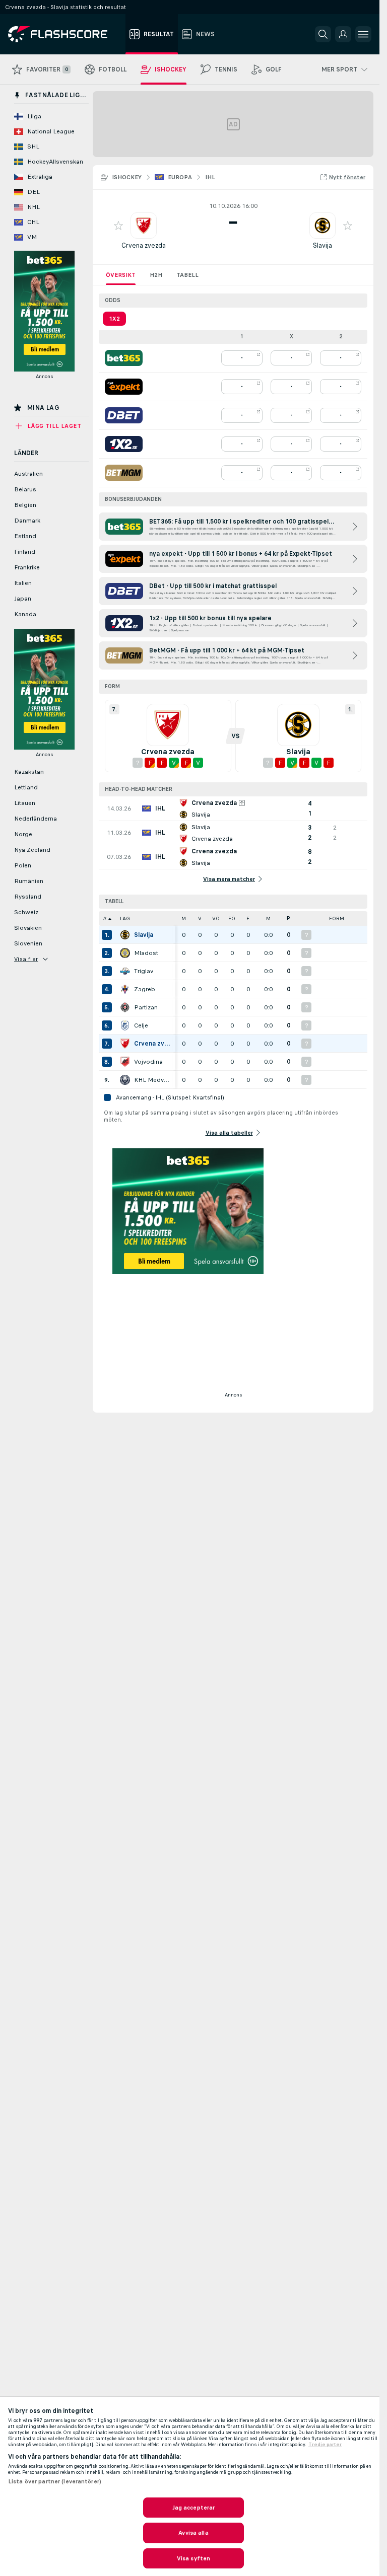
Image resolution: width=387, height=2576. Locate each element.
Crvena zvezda (144, 245)
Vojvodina (148, 1062)
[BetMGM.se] (124, 473)
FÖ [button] (232, 918)
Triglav (144, 971)
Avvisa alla (193, 2533)
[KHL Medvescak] (125, 1080)
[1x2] (124, 444)
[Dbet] (124, 415)
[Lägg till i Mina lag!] (118, 226)
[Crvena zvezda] (125, 1044)
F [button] (248, 918)
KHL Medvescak (152, 1080)
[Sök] (323, 34)
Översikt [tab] (121, 275)
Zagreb (145, 989)
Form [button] (337, 918)
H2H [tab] (156, 275)
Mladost (146, 953)
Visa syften (193, 2558)
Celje (141, 1025)
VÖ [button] (216, 918)
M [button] (184, 918)
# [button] (105, 918)
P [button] (288, 918)
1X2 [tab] (114, 319)
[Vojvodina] (125, 1062)
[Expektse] (124, 387)
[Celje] (125, 1025)
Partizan (146, 1007)
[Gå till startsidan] (65, 34)
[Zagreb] (125, 989)
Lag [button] (125, 918)
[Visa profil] (144, 226)
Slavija (322, 245)
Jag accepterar (194, 2508)
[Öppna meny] (363, 34)
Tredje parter (325, 2445)
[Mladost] (125, 953)
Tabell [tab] (187, 275)
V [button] (200, 918)
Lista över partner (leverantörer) (55, 2481)
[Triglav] (125, 971)
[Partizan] (125, 1007)
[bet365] (124, 358)
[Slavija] (125, 935)
